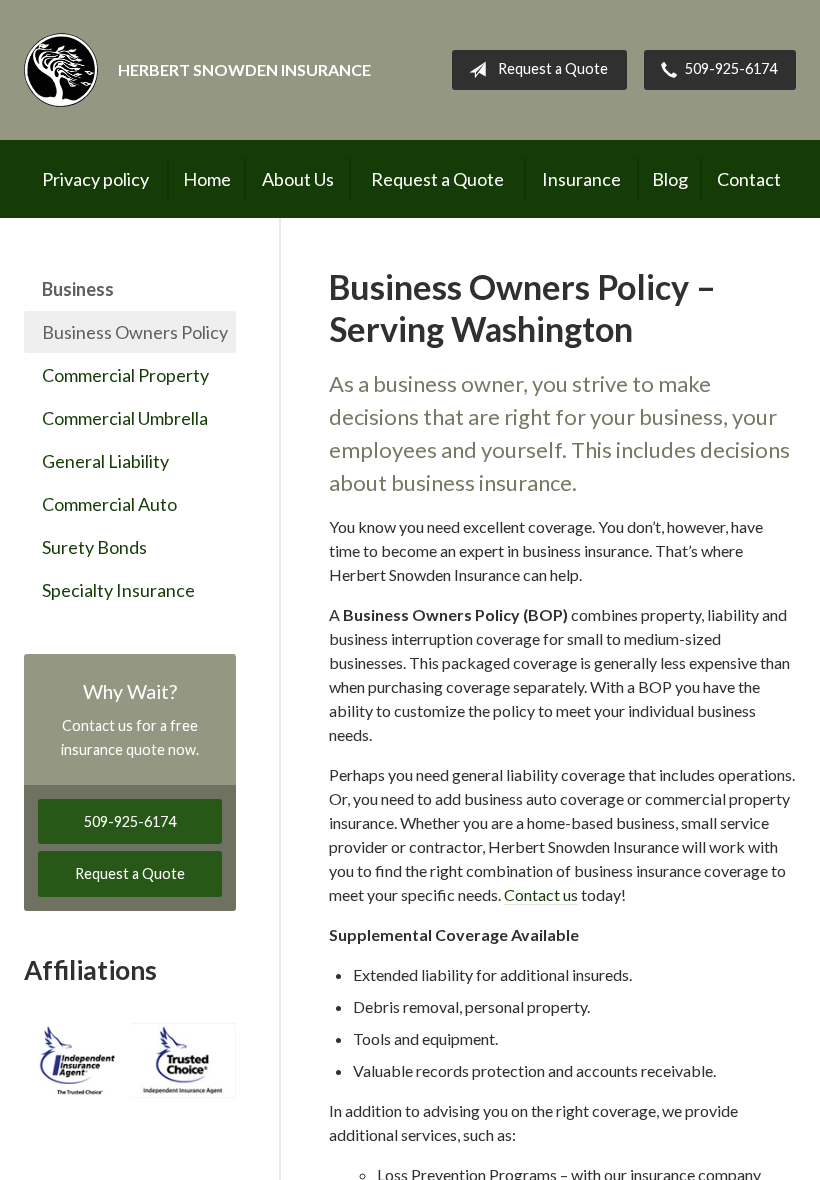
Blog (670, 179)
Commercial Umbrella (125, 418)
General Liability (105, 461)
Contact (749, 179)
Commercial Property (125, 375)
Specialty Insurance (118, 590)
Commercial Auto (109, 504)
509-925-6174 (731, 68)
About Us (298, 179)
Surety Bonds (94, 547)
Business (78, 289)
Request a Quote (553, 68)
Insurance (581, 179)
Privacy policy (95, 179)
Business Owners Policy (135, 332)
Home (207, 179)
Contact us (541, 894)
